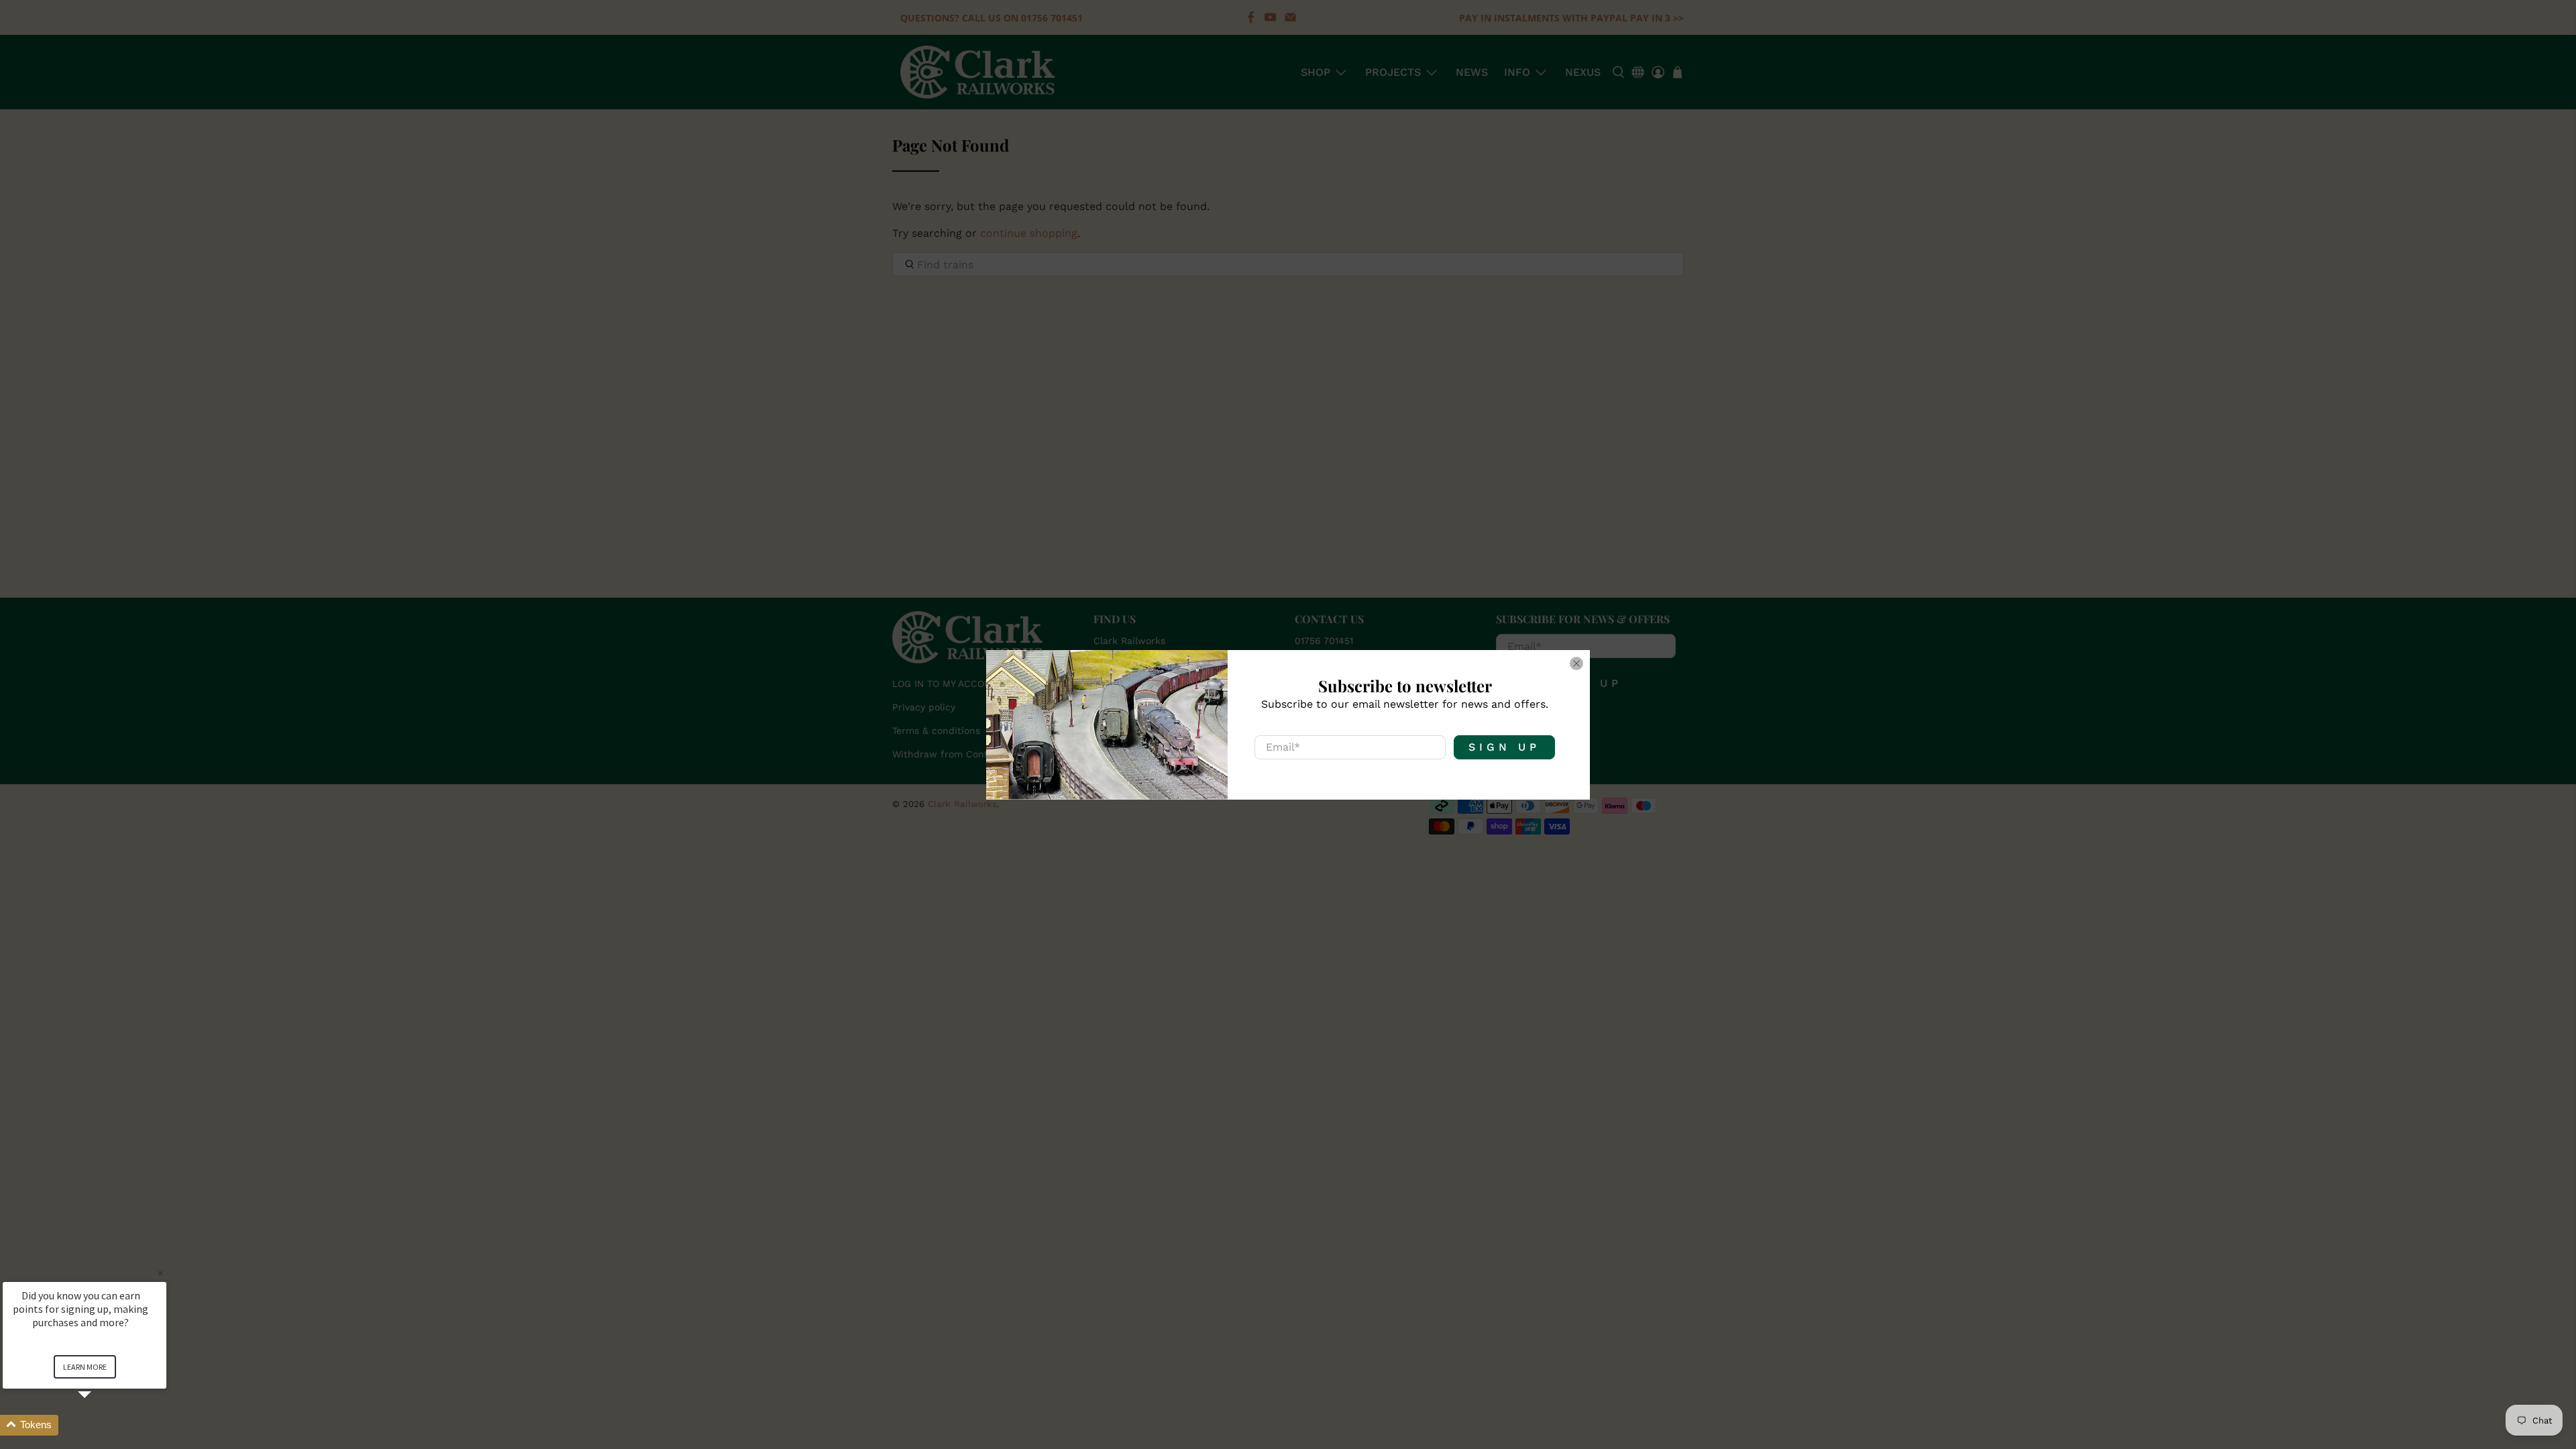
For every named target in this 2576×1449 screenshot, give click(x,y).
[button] (101, 1425)
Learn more (85, 1367)
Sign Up (1504, 747)
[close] (1576, 663)
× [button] (160, 1273)
